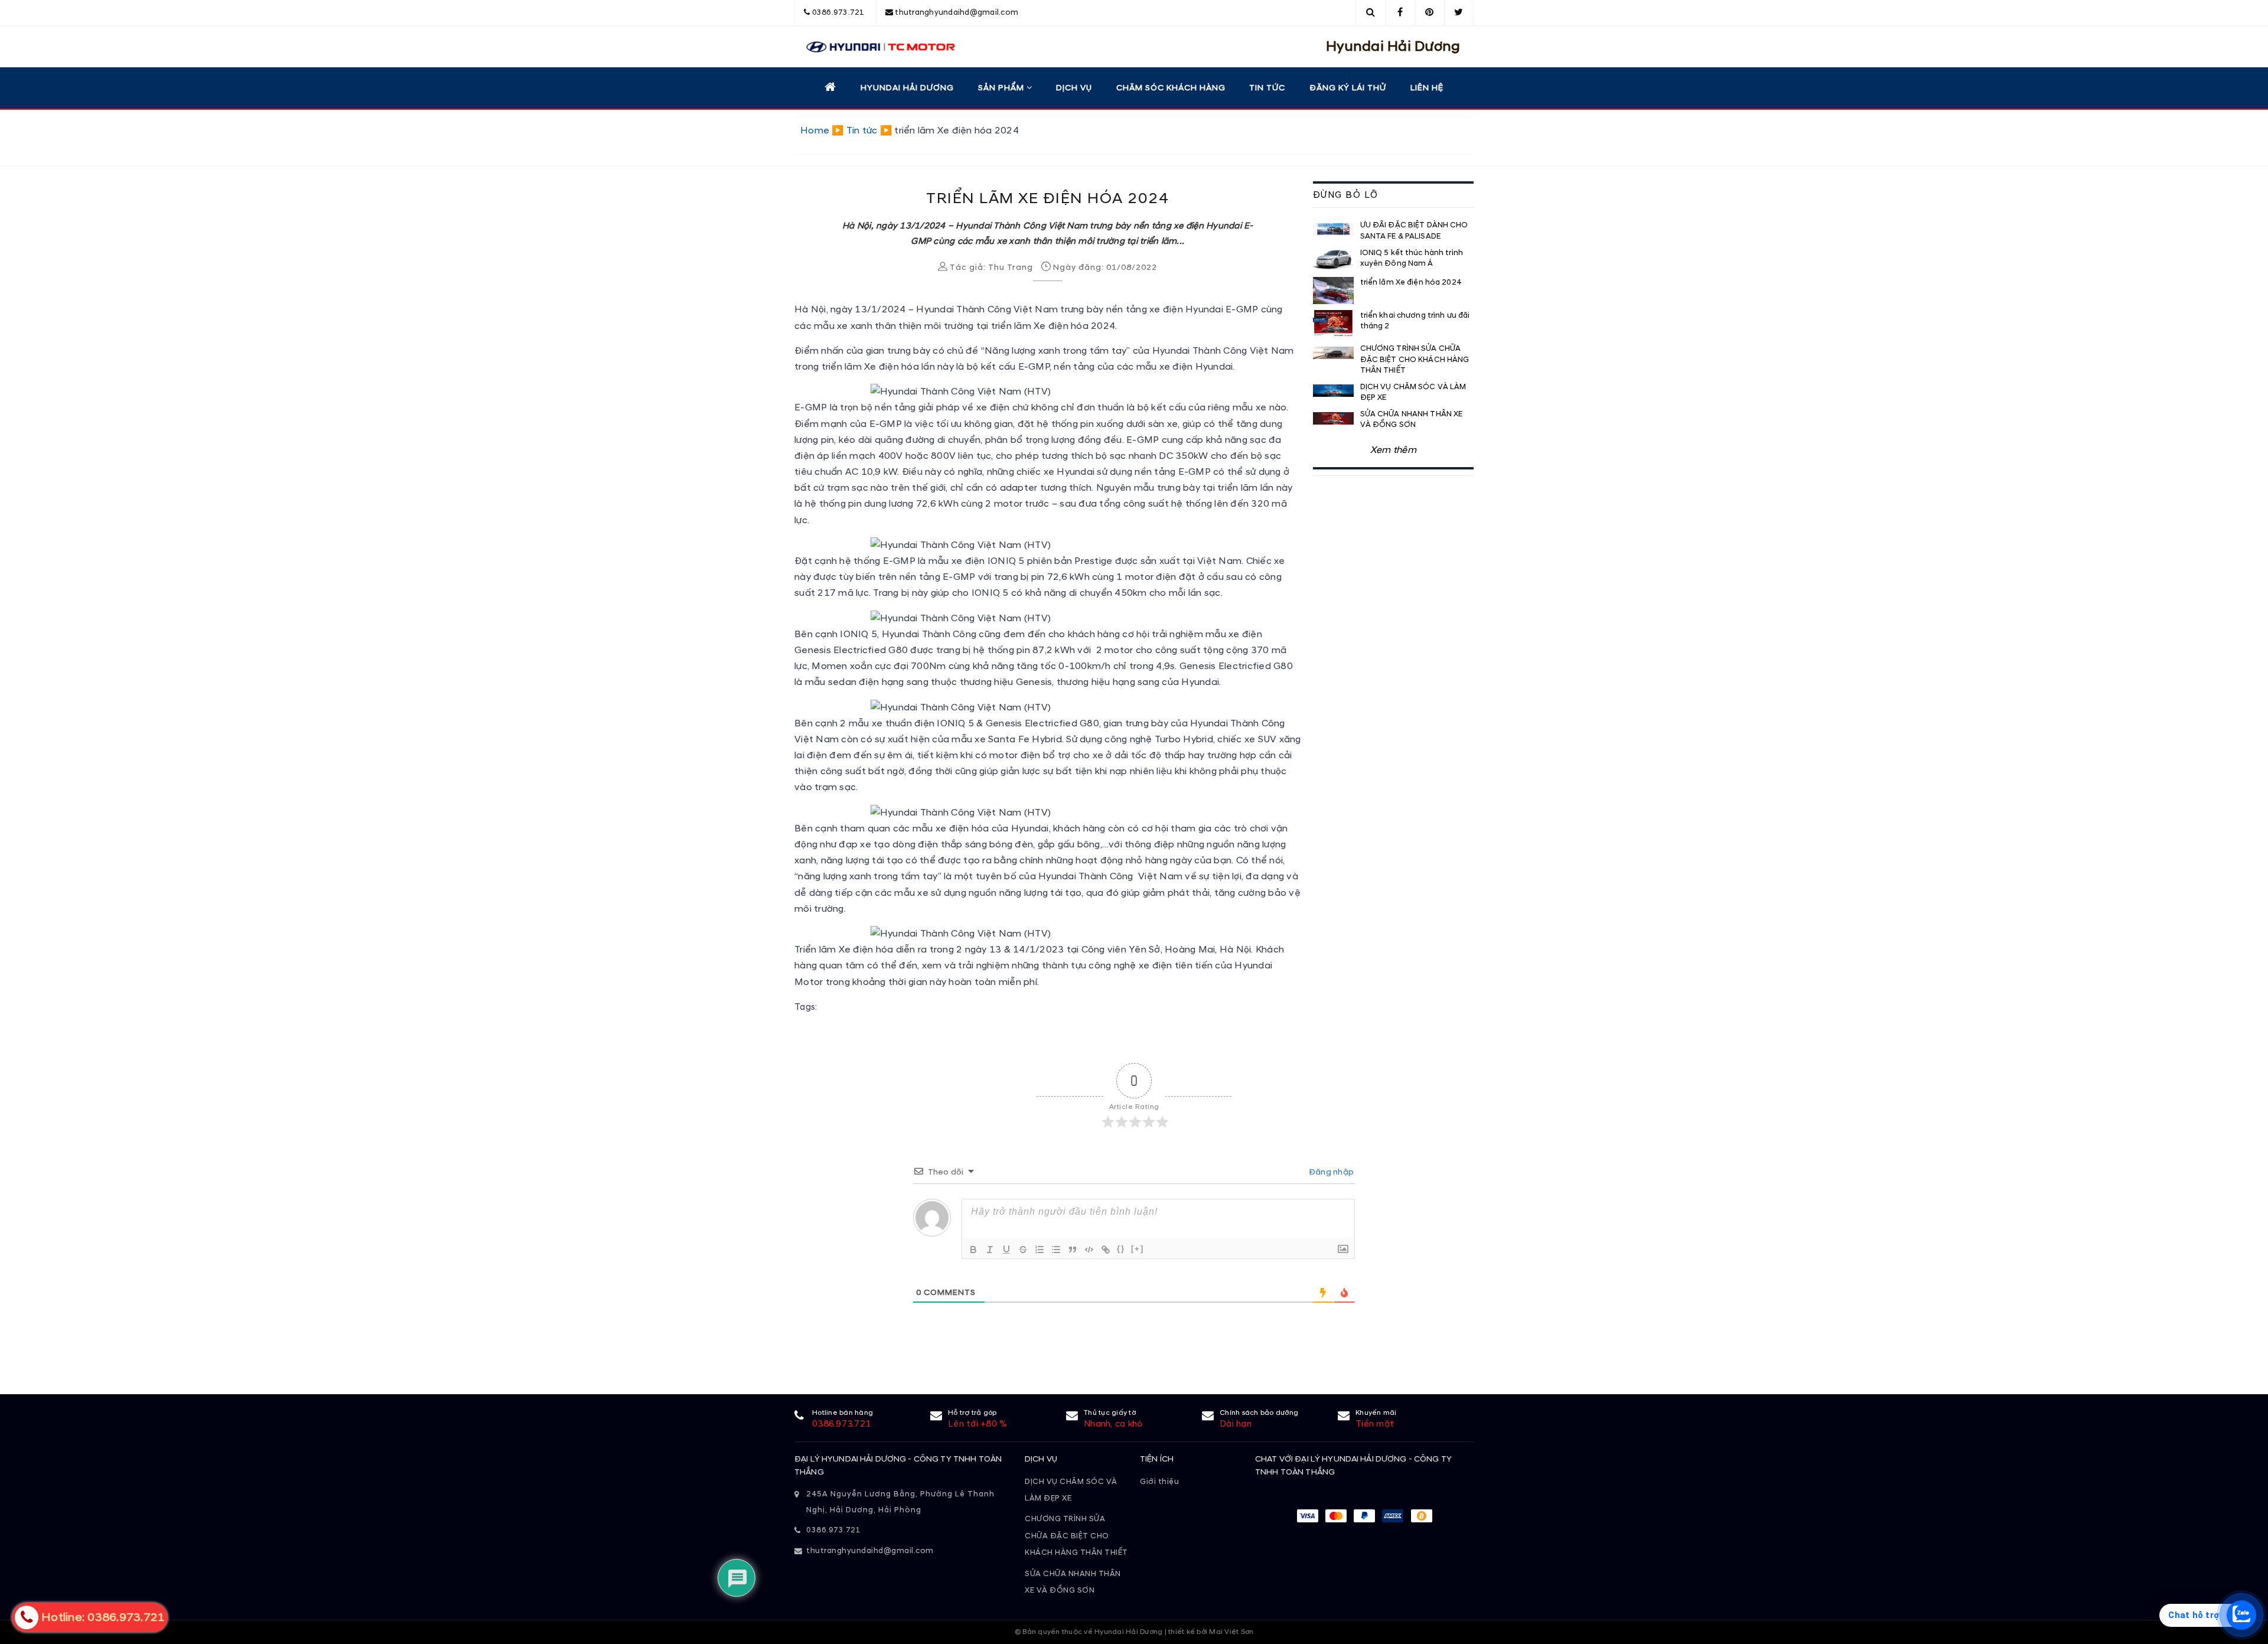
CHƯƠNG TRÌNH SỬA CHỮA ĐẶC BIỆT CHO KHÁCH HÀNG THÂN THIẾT (1076, 1536)
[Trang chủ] (830, 87)
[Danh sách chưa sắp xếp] (1056, 1250)
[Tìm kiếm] (1371, 12)
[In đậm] (973, 1250)
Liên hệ (1427, 88)
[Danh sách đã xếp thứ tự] (1039, 1250)
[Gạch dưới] (1006, 1250)
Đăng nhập (1331, 1172)
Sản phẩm (1002, 88)
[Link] (1106, 1250)
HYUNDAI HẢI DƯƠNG (907, 88)
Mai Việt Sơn (1231, 1632)
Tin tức (1267, 88)
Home (815, 131)
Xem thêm (1393, 450)
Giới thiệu (1159, 1482)
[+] (1138, 1249)
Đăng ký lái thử (1348, 88)
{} (1121, 1249)
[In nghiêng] (990, 1250)
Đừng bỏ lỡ (1346, 195)
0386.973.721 (838, 12)
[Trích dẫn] (1073, 1250)
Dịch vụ (1074, 88)
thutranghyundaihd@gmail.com (957, 12)
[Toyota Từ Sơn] (875, 47)
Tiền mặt (1375, 1424)
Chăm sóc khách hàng (1171, 88)
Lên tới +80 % (977, 1424)
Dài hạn (1236, 1424)
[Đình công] (1023, 1250)
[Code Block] (1089, 1250)
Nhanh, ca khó (1113, 1424)
